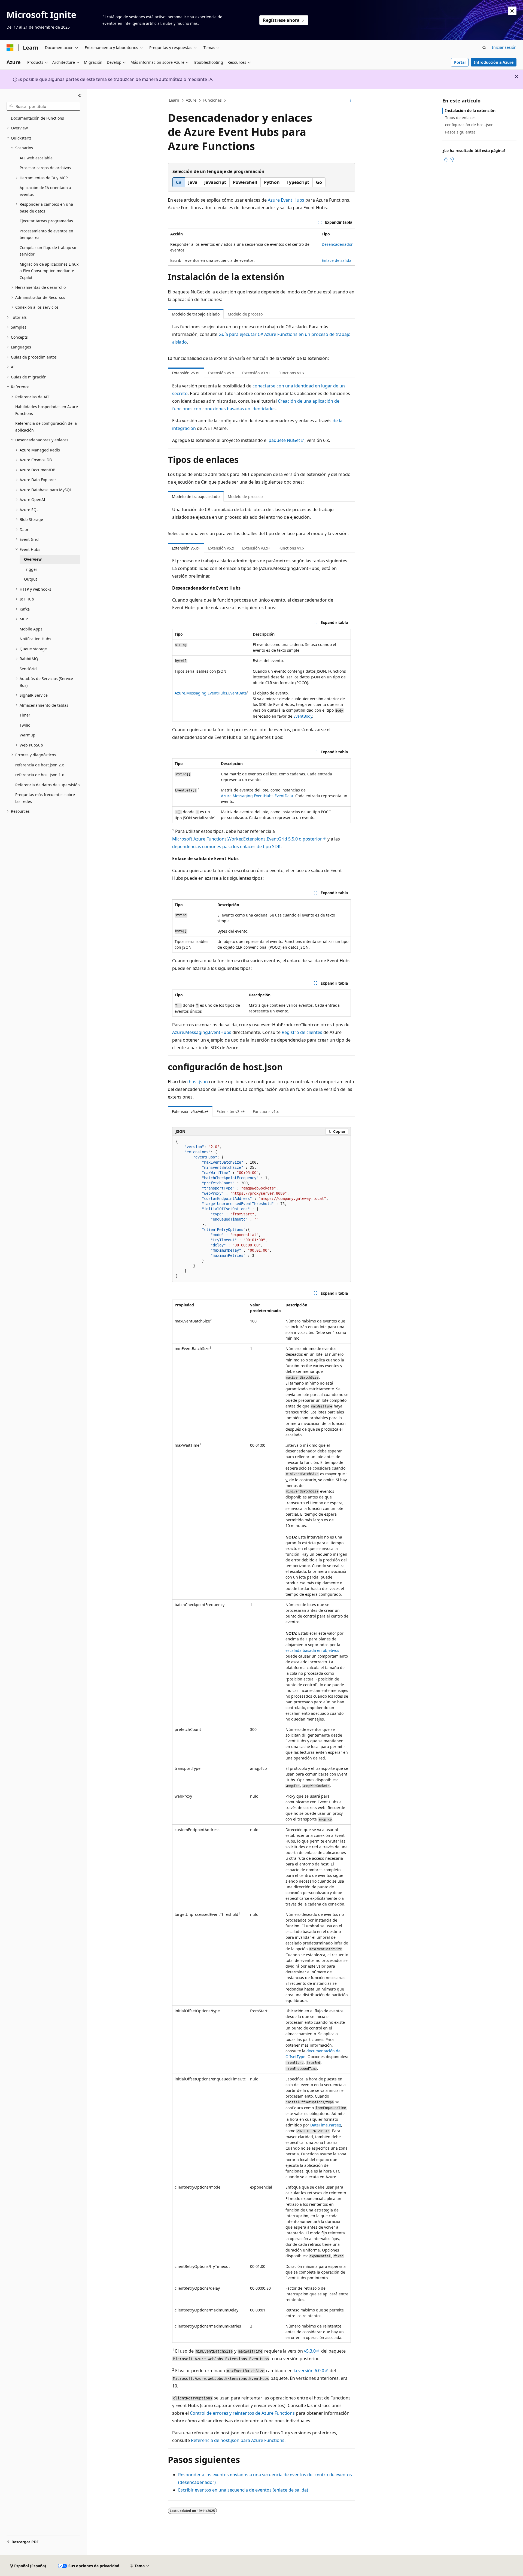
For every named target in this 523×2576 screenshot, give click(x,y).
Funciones (212, 100)
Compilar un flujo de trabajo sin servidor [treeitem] (49, 251)
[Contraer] (80, 96)
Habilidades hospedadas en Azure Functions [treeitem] (47, 410)
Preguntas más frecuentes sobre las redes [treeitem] (45, 798)
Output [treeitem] (31, 579)
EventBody (303, 716)
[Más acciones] (350, 101)
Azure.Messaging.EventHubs (202, 1032)
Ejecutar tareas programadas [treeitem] (46, 221)
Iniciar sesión (504, 47)
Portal (460, 62)
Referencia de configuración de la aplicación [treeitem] (46, 427)
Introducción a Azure (494, 62)
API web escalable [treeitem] (36, 158)
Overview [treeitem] (33, 559)
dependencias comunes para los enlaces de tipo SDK (226, 846)
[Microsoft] (10, 48)
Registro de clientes (302, 1032)
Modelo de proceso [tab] (245, 314)
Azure (191, 100)
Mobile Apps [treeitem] (31, 629)
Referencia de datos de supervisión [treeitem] (48, 785)
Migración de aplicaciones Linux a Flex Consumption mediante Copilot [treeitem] (49, 271)
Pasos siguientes (460, 132)
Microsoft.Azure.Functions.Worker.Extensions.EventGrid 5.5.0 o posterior (247, 839)
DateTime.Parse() (326, 2125)
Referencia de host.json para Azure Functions (238, 2440)
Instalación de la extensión (470, 110)
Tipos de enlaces (460, 118)
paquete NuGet (284, 440)
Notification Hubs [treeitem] (35, 639)
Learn (174, 100)
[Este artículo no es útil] (452, 159)
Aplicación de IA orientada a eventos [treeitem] (45, 191)
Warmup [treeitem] (28, 735)
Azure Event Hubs (286, 200)
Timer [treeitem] (25, 715)
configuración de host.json (469, 125)
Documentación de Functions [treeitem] (37, 118)
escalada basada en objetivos (312, 1650)
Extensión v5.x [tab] (221, 373)
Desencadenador (337, 244)
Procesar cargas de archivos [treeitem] (45, 168)
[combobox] (43, 106)
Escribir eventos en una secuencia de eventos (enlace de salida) (243, 2490)
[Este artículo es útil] (446, 159)
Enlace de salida (337, 260)
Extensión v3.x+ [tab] (256, 373)
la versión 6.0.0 (309, 2371)
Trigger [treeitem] (31, 569)
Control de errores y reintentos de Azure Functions (242, 2413)
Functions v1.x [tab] (291, 373)
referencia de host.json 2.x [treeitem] (39, 765)
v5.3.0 (310, 2351)
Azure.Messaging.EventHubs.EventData (211, 693)
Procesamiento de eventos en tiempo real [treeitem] (46, 234)
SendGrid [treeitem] (28, 669)
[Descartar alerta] (512, 11)
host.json (198, 1082)
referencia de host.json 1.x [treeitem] (39, 775)
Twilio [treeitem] (25, 725)
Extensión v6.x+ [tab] (186, 373)
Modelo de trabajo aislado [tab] (196, 314)
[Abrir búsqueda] (484, 48)
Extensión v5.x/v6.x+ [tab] (190, 1111)
